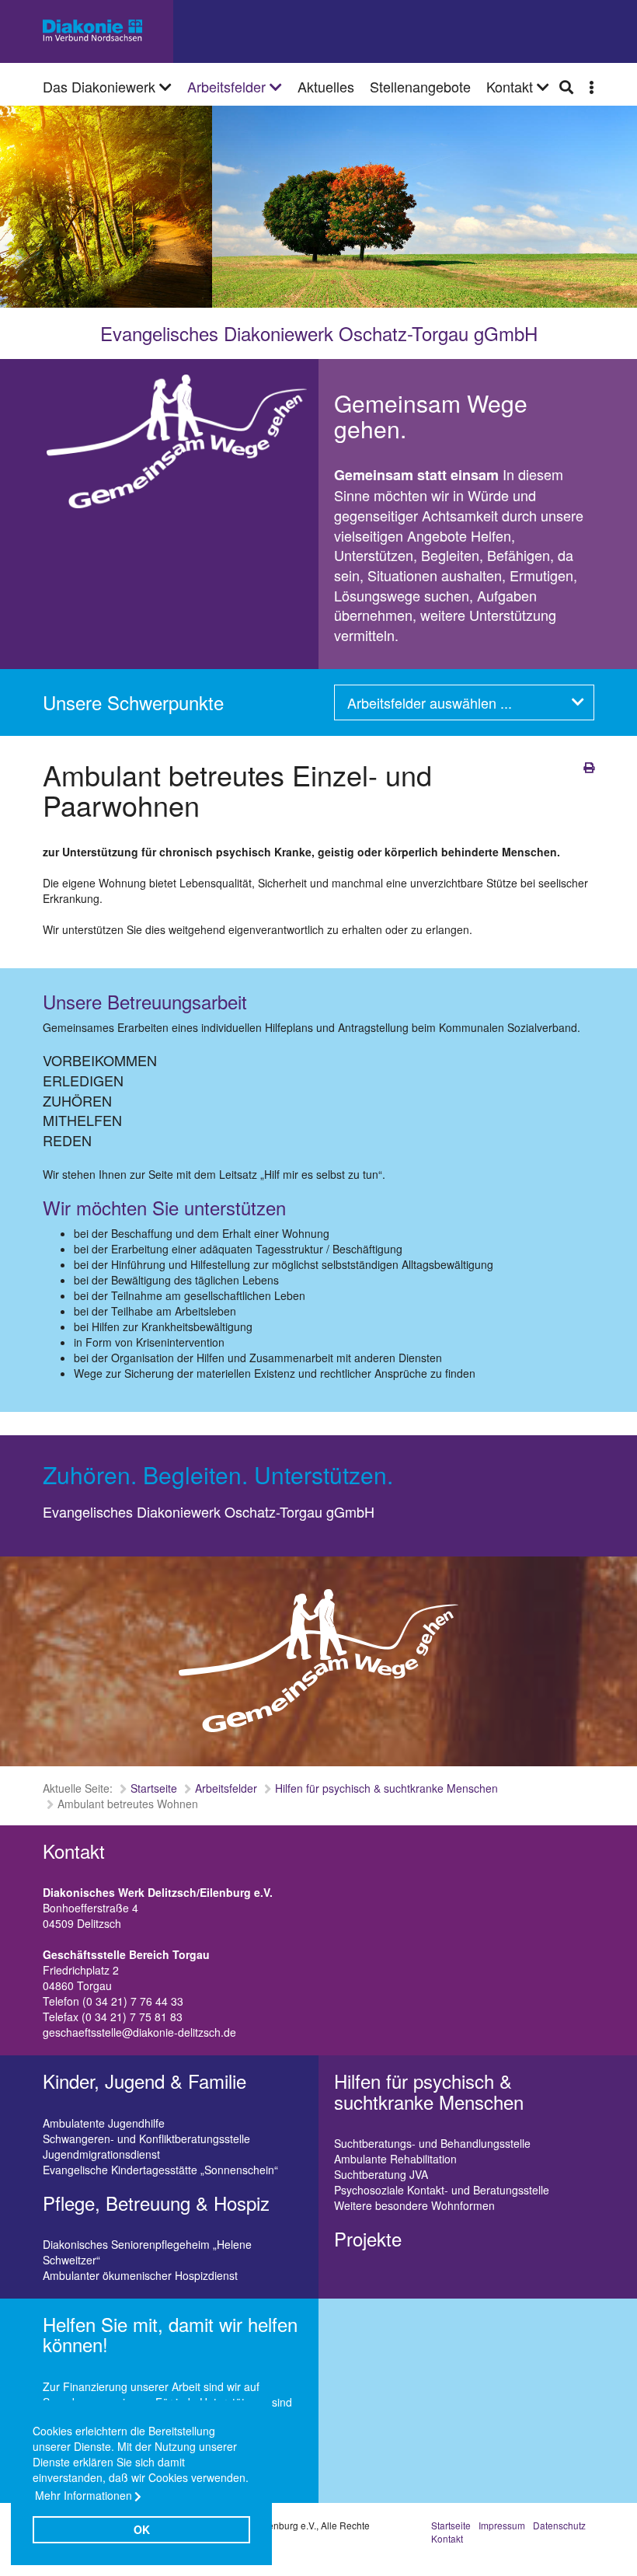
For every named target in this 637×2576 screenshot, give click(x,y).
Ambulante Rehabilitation (395, 2159)
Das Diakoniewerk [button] (101, 86)
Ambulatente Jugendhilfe (104, 2123)
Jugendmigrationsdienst (101, 2154)
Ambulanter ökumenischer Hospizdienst (140, 2275)
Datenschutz (559, 2525)
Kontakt (447, 2538)
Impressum (502, 2525)
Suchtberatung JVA (381, 2174)
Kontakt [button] (512, 86)
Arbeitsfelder (228, 86)
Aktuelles (326, 86)
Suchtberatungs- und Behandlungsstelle (432, 2143)
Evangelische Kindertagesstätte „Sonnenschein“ (160, 2170)
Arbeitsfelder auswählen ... (430, 702)
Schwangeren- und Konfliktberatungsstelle (146, 2139)
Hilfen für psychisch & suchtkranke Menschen (386, 1788)
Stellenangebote (420, 86)
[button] (592, 86)
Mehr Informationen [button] (84, 2495)
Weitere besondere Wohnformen (414, 2205)
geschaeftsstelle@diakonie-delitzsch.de (139, 2032)
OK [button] (142, 2529)
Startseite (154, 1788)
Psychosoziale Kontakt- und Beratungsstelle (442, 2190)
